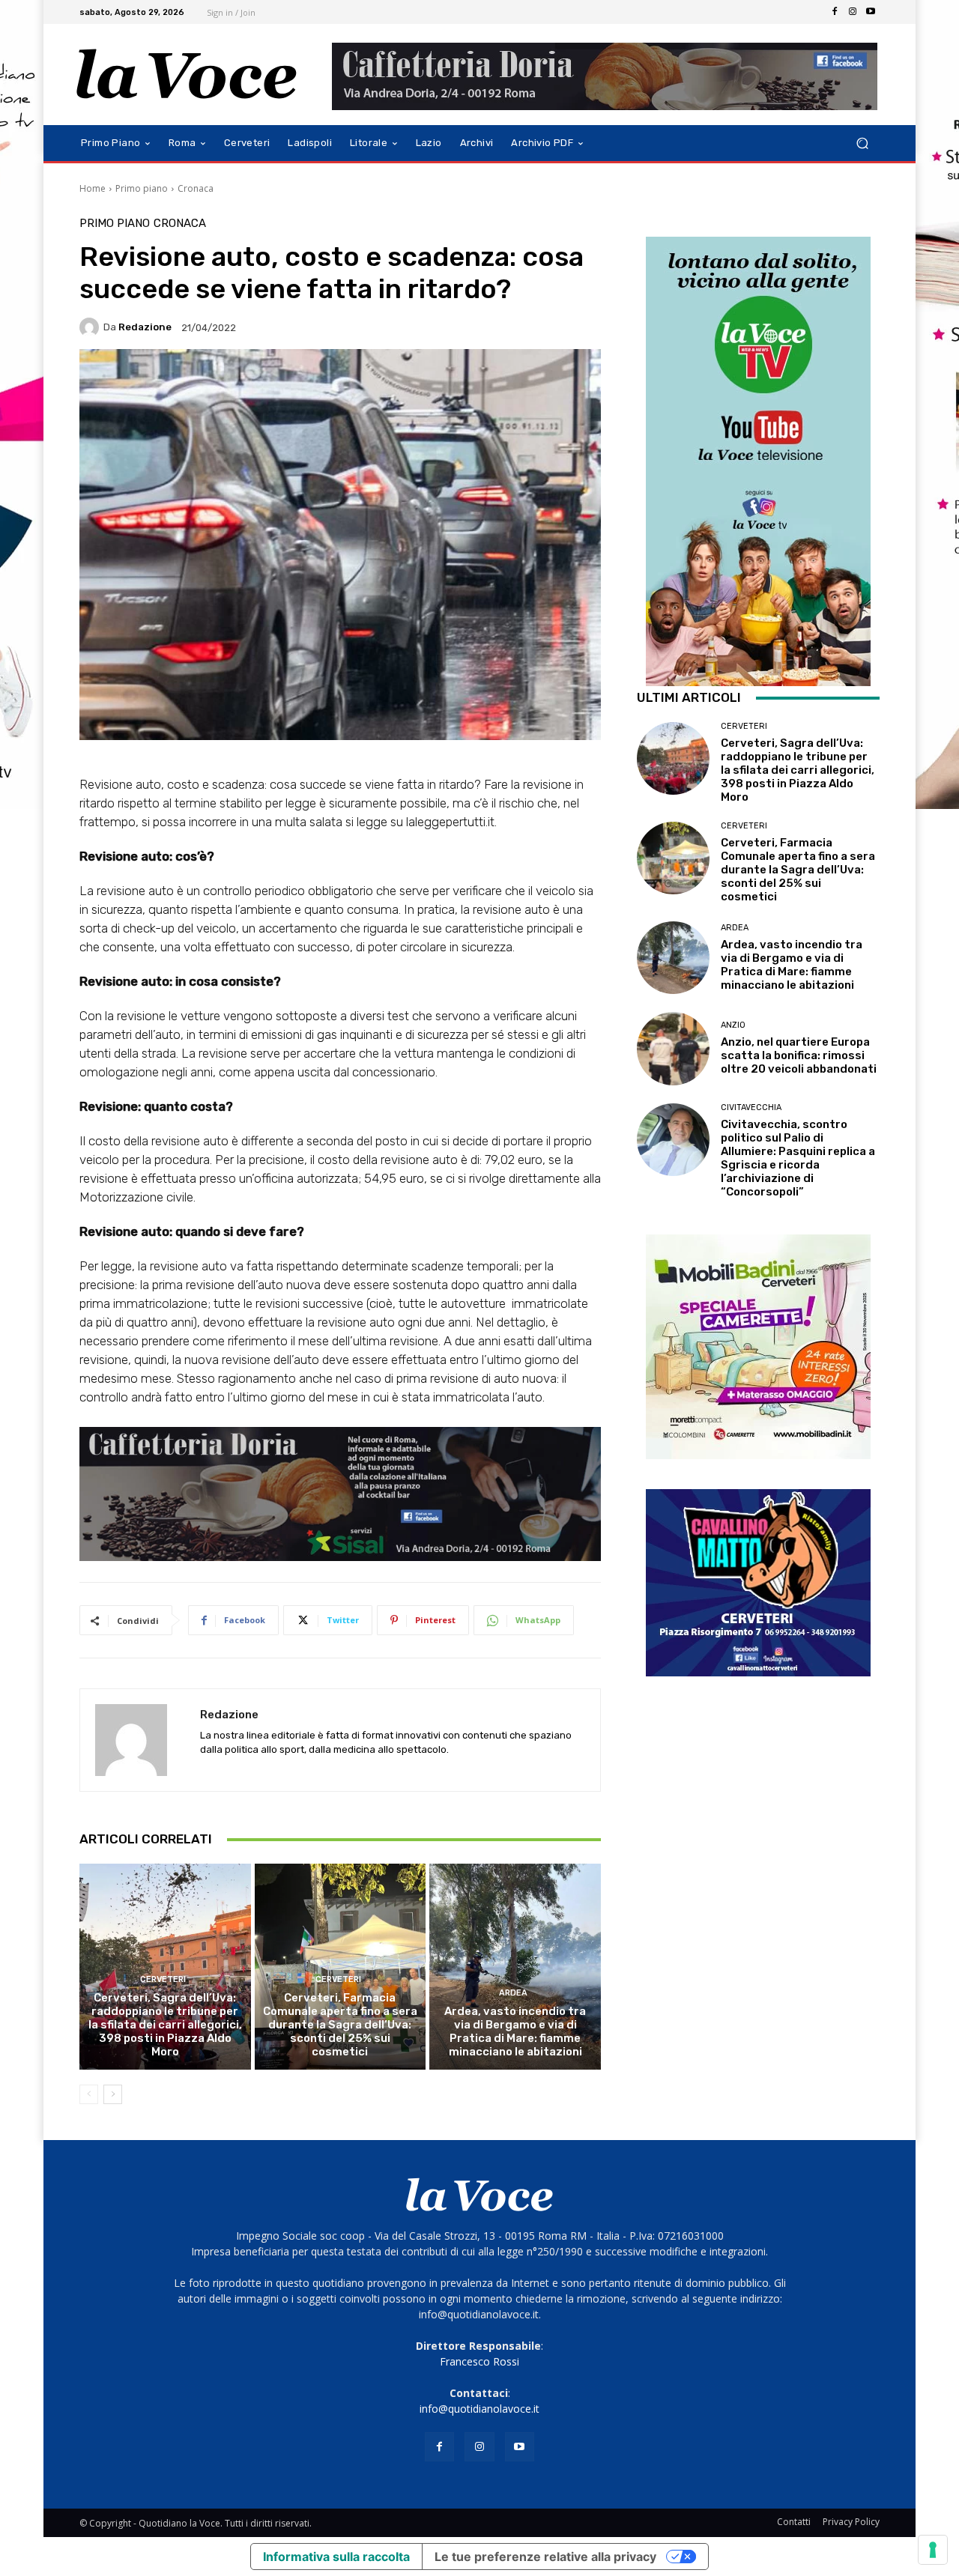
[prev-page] (89, 2094)
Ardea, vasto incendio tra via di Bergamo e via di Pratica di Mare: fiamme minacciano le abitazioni (515, 2031)
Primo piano (142, 188)
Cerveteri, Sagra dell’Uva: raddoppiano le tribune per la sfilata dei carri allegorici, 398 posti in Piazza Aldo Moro (165, 2025)
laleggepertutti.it (450, 822)
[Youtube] (871, 12)
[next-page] (113, 2094)
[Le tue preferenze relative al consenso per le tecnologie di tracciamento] (933, 2550)
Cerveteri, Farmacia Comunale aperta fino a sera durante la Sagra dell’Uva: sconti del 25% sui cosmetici (340, 2025)
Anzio (733, 1025)
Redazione (145, 327)
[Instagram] (853, 12)
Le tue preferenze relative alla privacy (545, 2557)
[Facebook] (835, 12)
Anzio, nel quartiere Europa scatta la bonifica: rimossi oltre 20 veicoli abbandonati (799, 1055)
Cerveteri (163, 1979)
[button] (862, 143)
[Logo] (187, 75)
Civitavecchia (751, 1107)
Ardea (513, 1993)
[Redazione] (91, 327)
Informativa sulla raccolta (336, 2557)
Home (93, 188)
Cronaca (196, 188)
